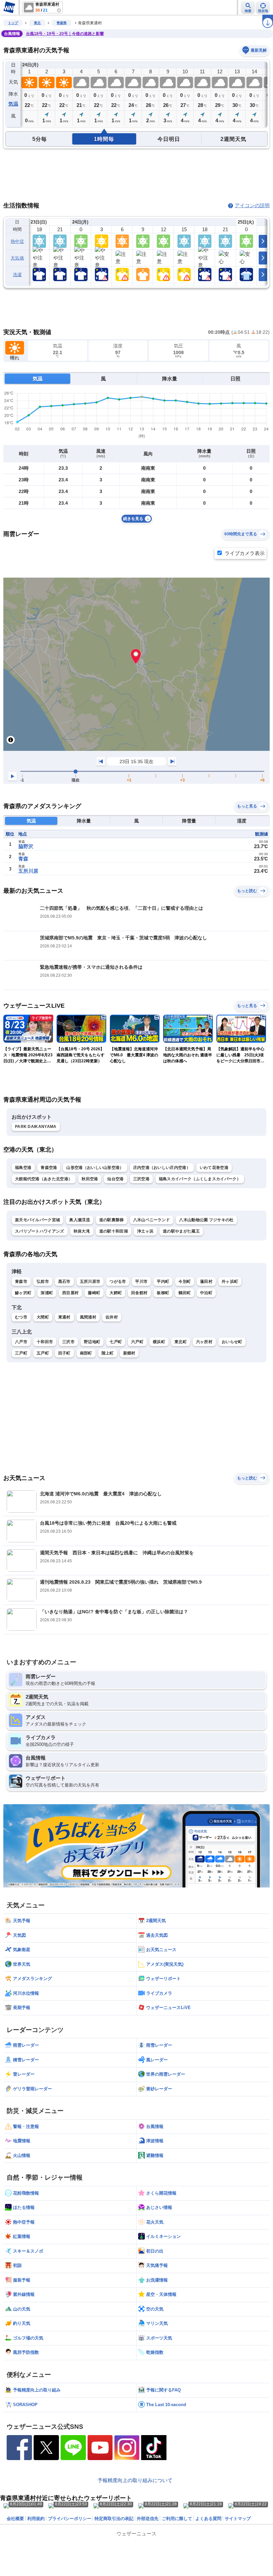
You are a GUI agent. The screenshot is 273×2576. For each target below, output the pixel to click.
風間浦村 (88, 1317)
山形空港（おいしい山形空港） (95, 1168)
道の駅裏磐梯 (112, 1220)
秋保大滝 (82, 1231)
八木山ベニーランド (152, 1220)
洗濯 (17, 275)
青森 (23, 859)
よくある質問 (208, 2519)
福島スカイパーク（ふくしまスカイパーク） (200, 1179)
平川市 (141, 1282)
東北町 (181, 1342)
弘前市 (43, 1282)
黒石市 (64, 1282)
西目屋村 (70, 1293)
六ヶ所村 (204, 1342)
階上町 (108, 1353)
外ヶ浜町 (230, 1282)
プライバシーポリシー (70, 2519)
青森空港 (49, 1168)
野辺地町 (92, 1342)
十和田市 (45, 1342)
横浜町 (159, 1342)
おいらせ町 (232, 1342)
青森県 (62, 23)
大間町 (43, 1317)
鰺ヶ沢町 (23, 1293)
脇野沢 (26, 846)
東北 (37, 23)
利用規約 (36, 2519)
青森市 (21, 1282)
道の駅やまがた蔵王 (181, 1231)
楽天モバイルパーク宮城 (37, 1220)
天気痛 (17, 258)
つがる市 (118, 1282)
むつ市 (21, 1317)
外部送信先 (148, 2519)
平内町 (163, 1282)
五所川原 (28, 871)
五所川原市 (90, 1282)
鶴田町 (185, 1293)
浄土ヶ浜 (145, 1231)
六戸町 (137, 1342)
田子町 (64, 1353)
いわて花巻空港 (214, 1168)
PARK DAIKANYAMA (36, 1127)
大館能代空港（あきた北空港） (44, 1179)
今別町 (185, 1282)
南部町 (86, 1353)
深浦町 (47, 1293)
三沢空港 (141, 1179)
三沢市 (68, 1342)
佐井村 (112, 1317)
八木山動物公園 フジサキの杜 (206, 1220)
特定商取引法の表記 (114, 2519)
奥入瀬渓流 (80, 1220)
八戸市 (21, 1342)
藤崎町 (94, 1293)
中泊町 (206, 1293)
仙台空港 (115, 1179)
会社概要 (15, 2519)
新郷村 (129, 1353)
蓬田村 (206, 1282)
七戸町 (116, 1342)
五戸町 (43, 1353)
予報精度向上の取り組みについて (135, 2480)
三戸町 (21, 1353)
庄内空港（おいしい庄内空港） (162, 1168)
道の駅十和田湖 (114, 1231)
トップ (13, 23)
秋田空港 (90, 1179)
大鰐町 (116, 1293)
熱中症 (17, 241)
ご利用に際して (177, 2519)
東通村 (64, 1317)
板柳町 (163, 1293)
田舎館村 (139, 1293)
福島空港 (23, 1168)
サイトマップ (238, 2519)
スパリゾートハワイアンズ (40, 1231)
